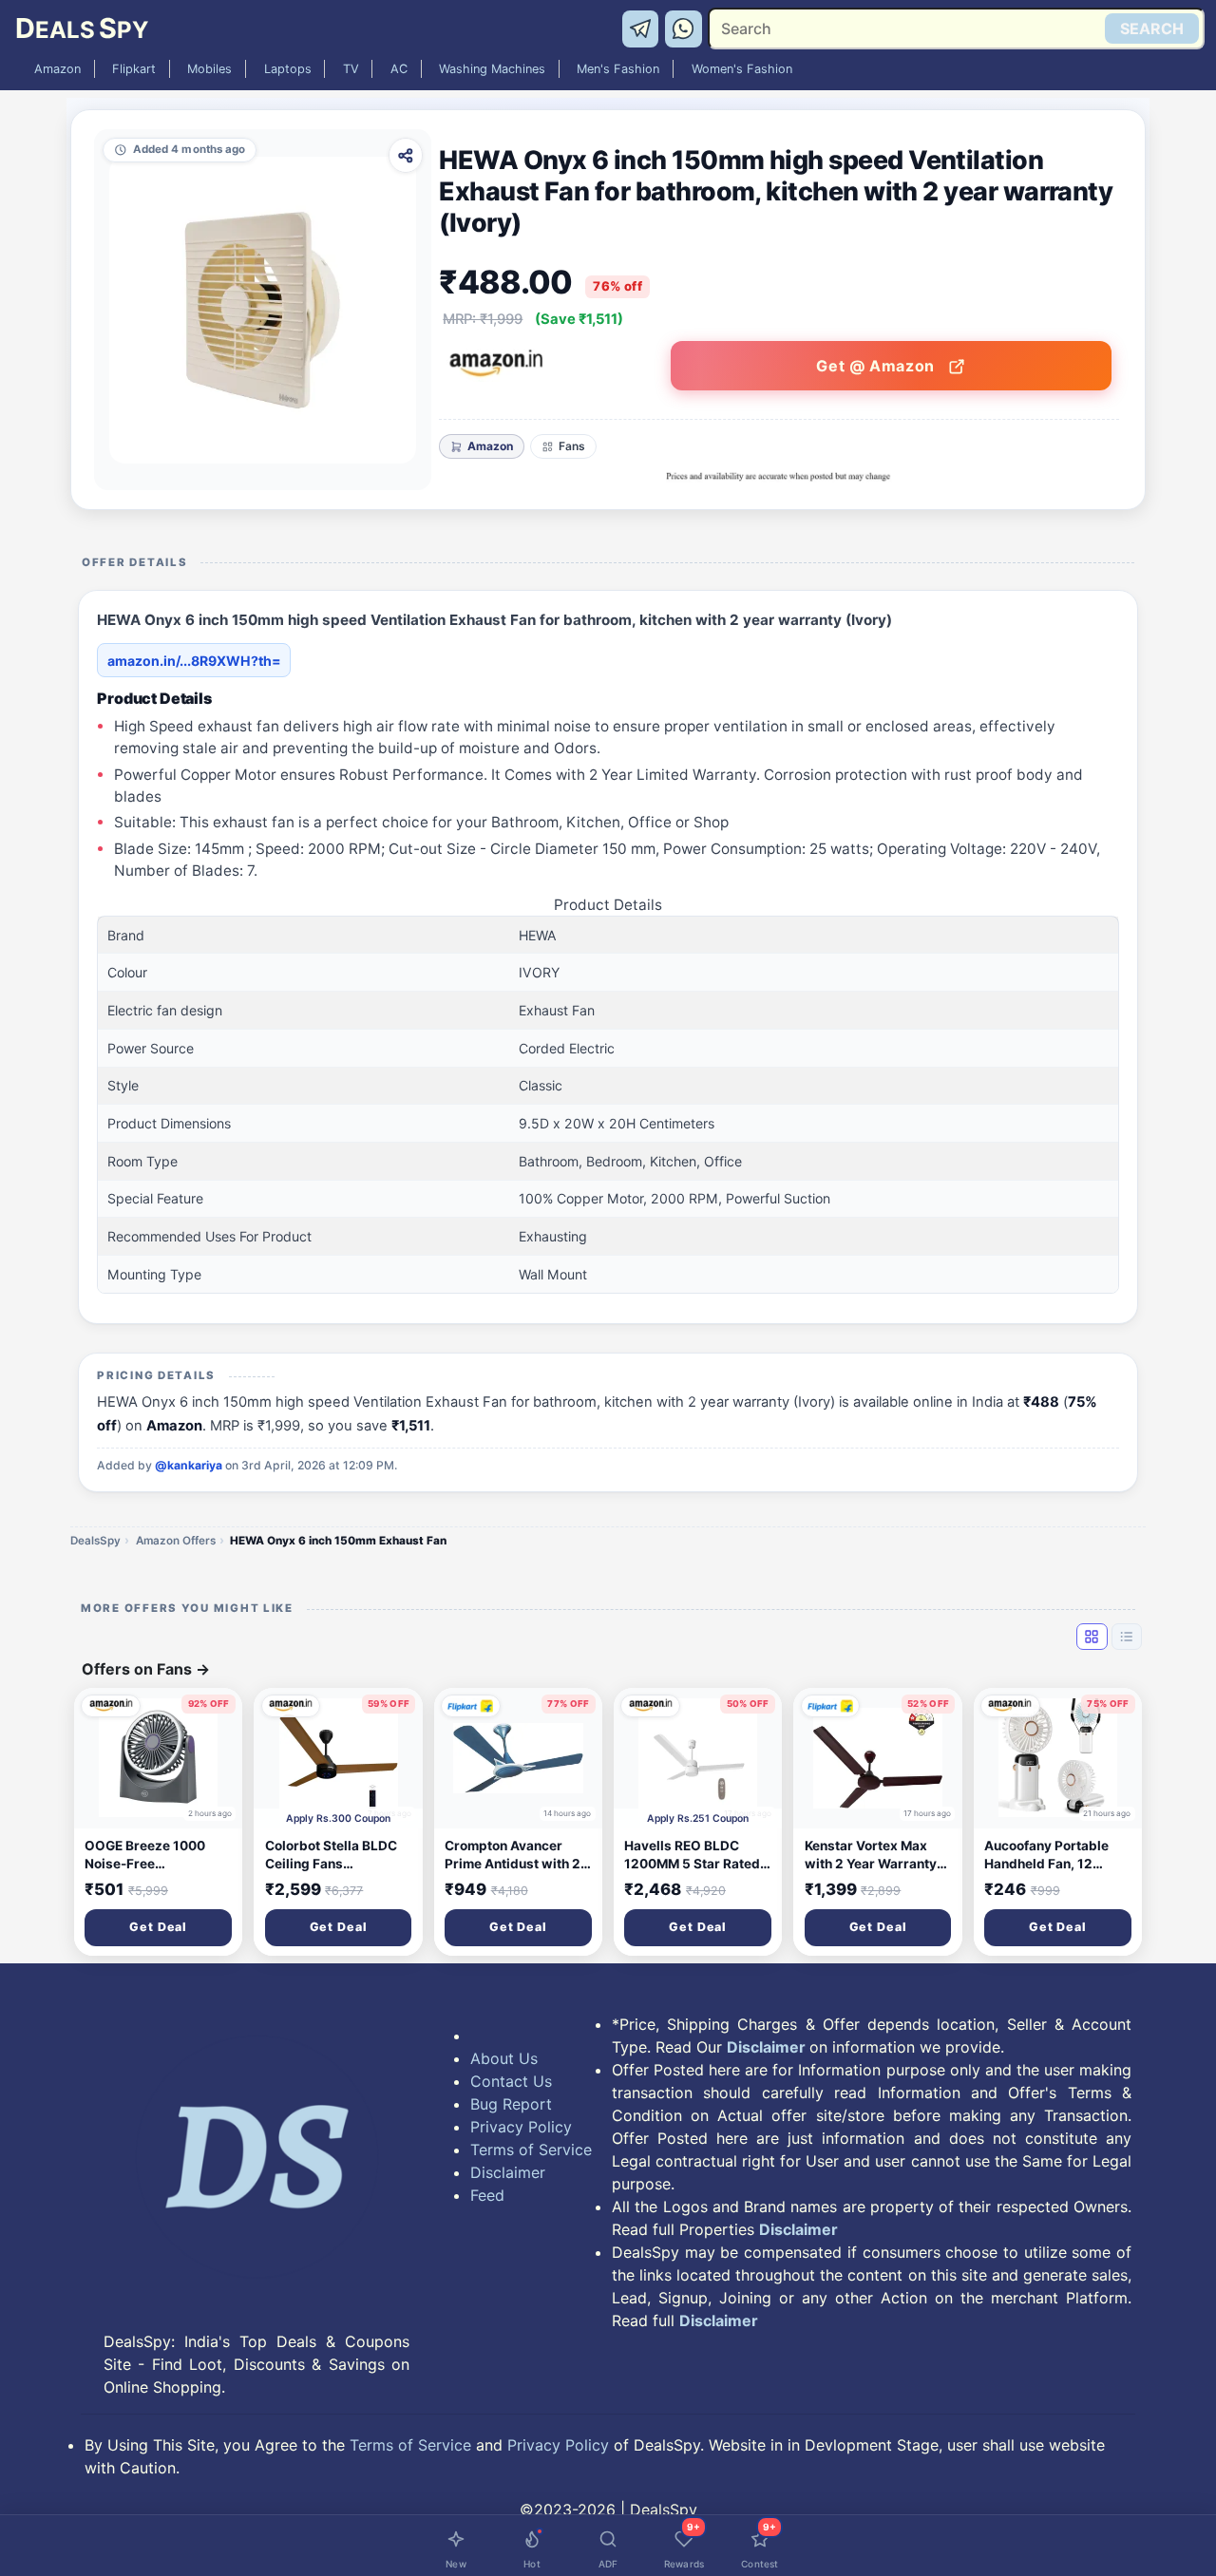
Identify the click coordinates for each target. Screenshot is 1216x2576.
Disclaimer (508, 2172)
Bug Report (511, 2104)
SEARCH (1152, 28)
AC (399, 69)
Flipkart (134, 69)
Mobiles (209, 69)
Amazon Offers (176, 1541)
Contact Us (511, 2081)
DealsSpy (95, 1541)
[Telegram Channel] (644, 28)
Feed (487, 2195)
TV (351, 69)
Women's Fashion (742, 69)
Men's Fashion (618, 69)
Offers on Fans (146, 1669)
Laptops (288, 69)
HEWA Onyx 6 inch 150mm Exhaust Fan (338, 1541)
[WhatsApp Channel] (684, 28)
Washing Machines (492, 69)
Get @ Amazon (877, 366)
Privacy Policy (521, 2127)
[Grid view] (1092, 1637)
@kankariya (189, 1465)
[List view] (1127, 1637)
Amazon (57, 69)
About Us (504, 2058)
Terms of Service (531, 2150)
